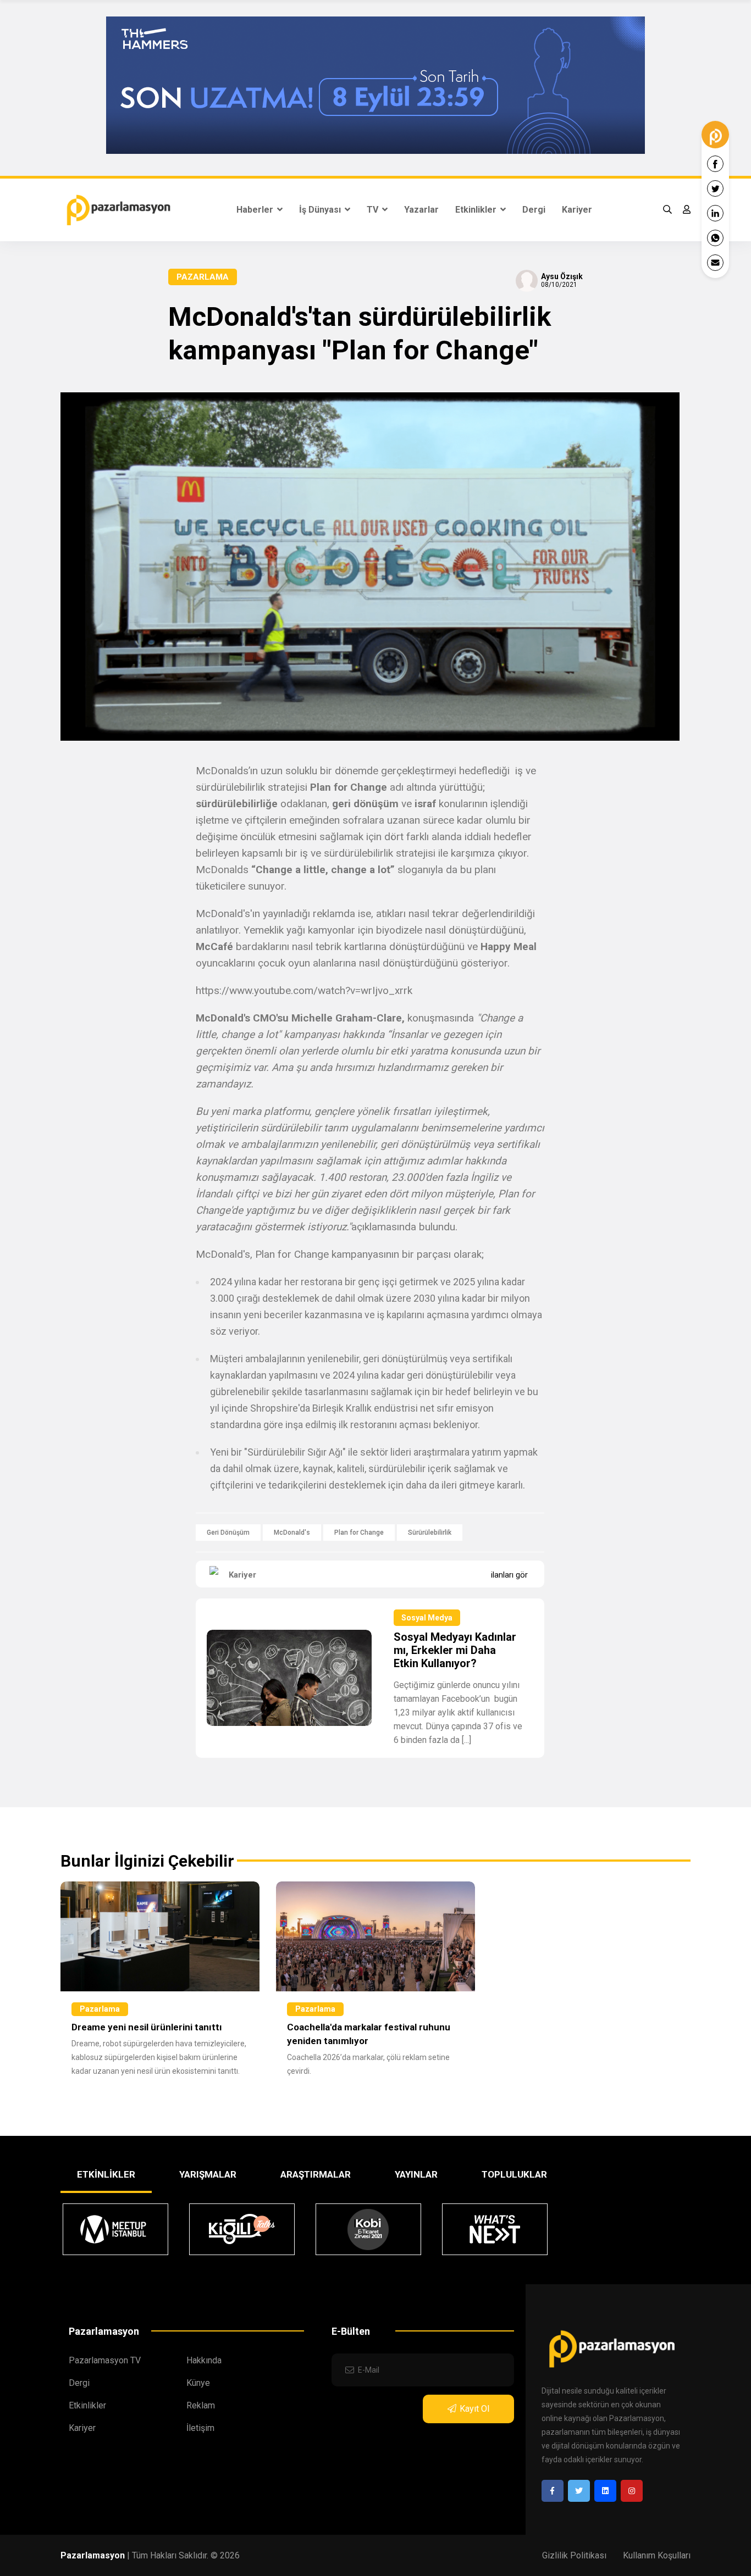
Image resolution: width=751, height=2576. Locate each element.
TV (374, 210)
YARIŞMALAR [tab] (208, 2174)
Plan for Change (359, 1533)
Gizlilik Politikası (574, 2555)
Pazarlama (203, 277)
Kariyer (577, 210)
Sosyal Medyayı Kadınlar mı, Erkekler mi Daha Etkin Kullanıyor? (455, 1650)
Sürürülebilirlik (430, 1533)
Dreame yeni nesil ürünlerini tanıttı (147, 2027)
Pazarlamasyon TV (105, 2360)
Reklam (201, 2405)
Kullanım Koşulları (657, 2555)
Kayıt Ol (474, 2409)
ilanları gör (509, 1575)
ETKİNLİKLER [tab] (106, 2174)
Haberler (256, 210)
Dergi (534, 210)
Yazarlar (421, 210)
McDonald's (292, 1533)
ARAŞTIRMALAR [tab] (316, 2174)
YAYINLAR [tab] (416, 2174)
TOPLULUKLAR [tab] (514, 2174)
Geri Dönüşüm (228, 1533)
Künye (198, 2383)
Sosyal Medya (427, 1618)
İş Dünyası (321, 210)
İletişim (200, 2428)
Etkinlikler (477, 210)
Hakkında (204, 2360)
